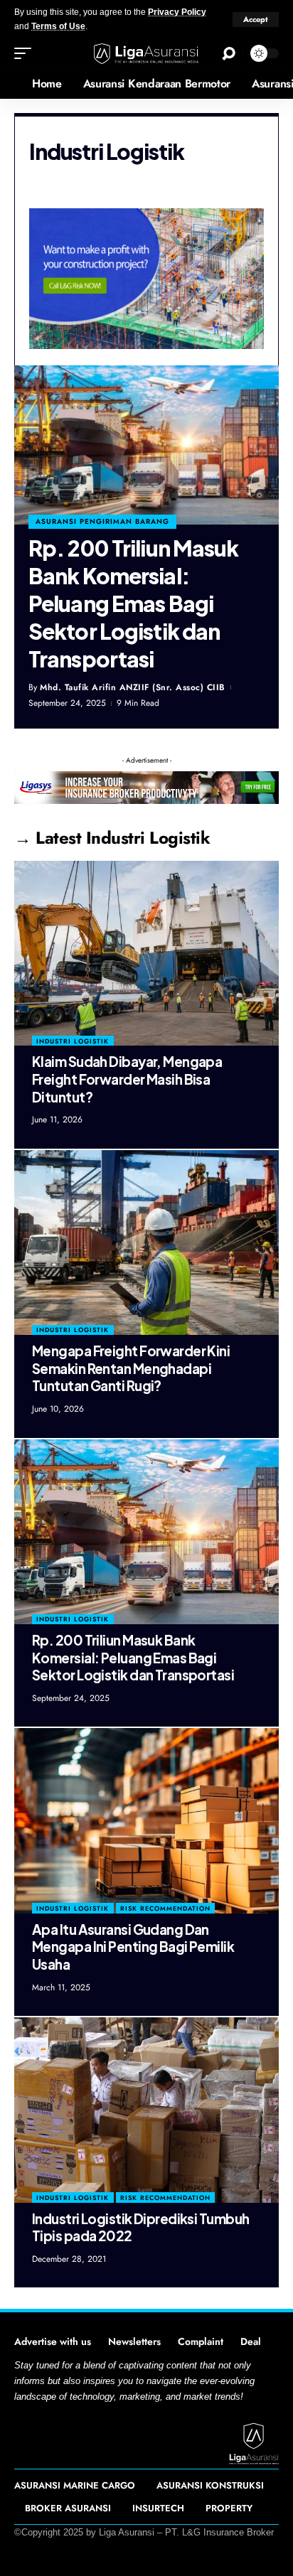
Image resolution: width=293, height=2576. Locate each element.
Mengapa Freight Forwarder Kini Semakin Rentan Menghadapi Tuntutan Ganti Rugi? (131, 1368)
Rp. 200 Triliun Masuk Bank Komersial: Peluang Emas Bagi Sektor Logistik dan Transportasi (133, 603)
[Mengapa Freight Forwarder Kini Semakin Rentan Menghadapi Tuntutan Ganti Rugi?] (146, 1243)
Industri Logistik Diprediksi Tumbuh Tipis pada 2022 (140, 2227)
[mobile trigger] (26, 53)
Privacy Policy (177, 12)
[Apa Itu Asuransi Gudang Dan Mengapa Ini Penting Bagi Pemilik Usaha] (146, 1820)
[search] (229, 54)
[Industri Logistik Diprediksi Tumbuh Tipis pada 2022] (146, 2110)
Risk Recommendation (165, 1908)
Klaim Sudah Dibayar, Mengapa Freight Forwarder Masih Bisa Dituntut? (127, 1079)
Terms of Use (58, 26)
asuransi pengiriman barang (102, 521)
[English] (11, 84)
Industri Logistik (73, 1041)
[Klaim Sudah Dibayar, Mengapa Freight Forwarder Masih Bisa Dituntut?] (146, 953)
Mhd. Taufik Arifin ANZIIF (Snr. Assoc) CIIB (133, 687)
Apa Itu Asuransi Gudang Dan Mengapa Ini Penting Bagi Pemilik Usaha (133, 1947)
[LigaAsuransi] (147, 54)
